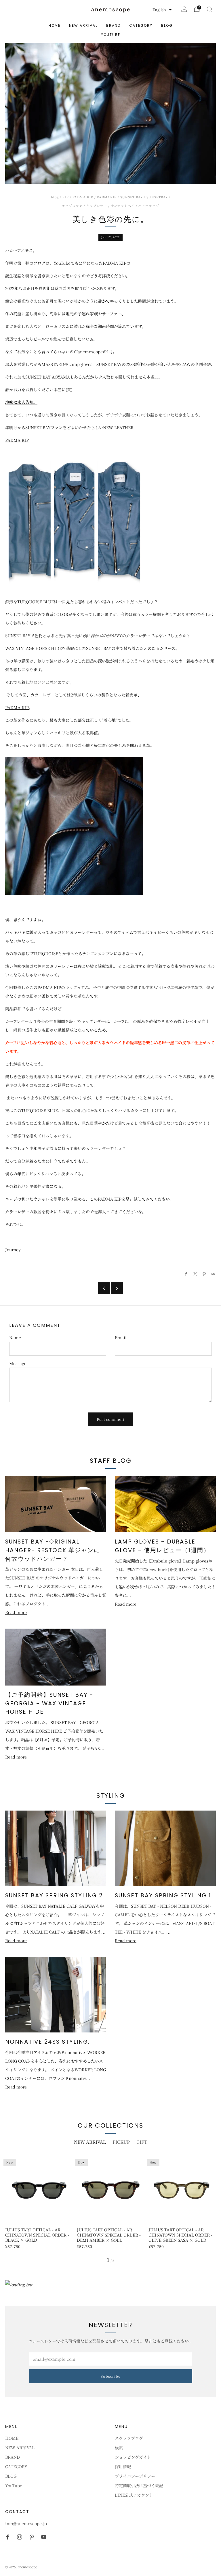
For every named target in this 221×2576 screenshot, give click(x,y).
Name (15, 1337)
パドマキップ (149, 206)
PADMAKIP (107, 197)
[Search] (209, 9)
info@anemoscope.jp (26, 2523)
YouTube (111, 35)
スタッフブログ (129, 2438)
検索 (119, 2448)
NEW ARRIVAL (83, 25)
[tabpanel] (110, 2202)
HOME (55, 25)
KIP (66, 197)
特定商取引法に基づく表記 (139, 2485)
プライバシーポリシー (135, 2476)
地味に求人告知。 (21, 402)
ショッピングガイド (133, 2457)
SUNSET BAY (132, 197)
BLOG (167, 25)
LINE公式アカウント (134, 2495)
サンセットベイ (123, 206)
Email (121, 1337)
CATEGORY (141, 25)
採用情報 (123, 2466)
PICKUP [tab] (121, 2142)
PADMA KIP (83, 197)
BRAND (113, 25)
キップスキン (72, 206)
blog (55, 197)
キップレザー (97, 206)
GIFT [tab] (142, 2142)
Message (18, 1363)
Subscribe (111, 2376)
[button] (162, 10)
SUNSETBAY (157, 197)
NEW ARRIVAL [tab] (90, 2142)
